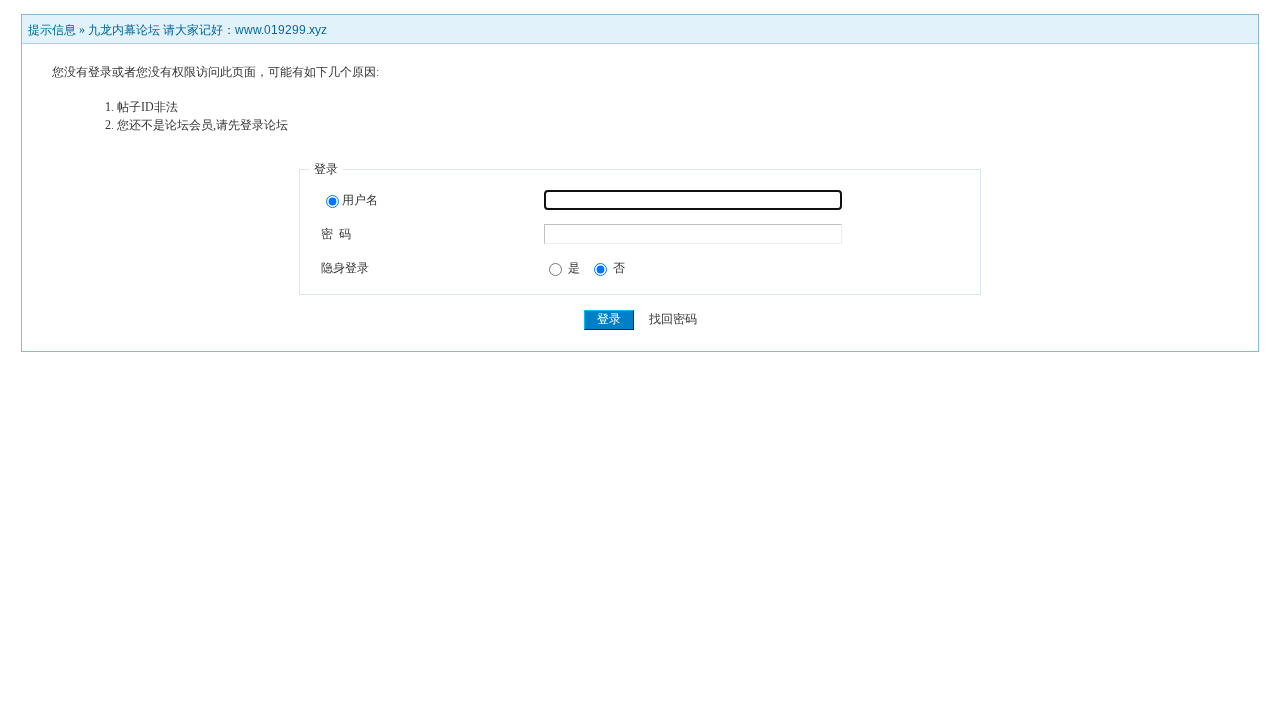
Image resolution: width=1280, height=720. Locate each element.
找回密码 (673, 319)
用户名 (360, 200)
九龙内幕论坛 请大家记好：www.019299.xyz (207, 30)
